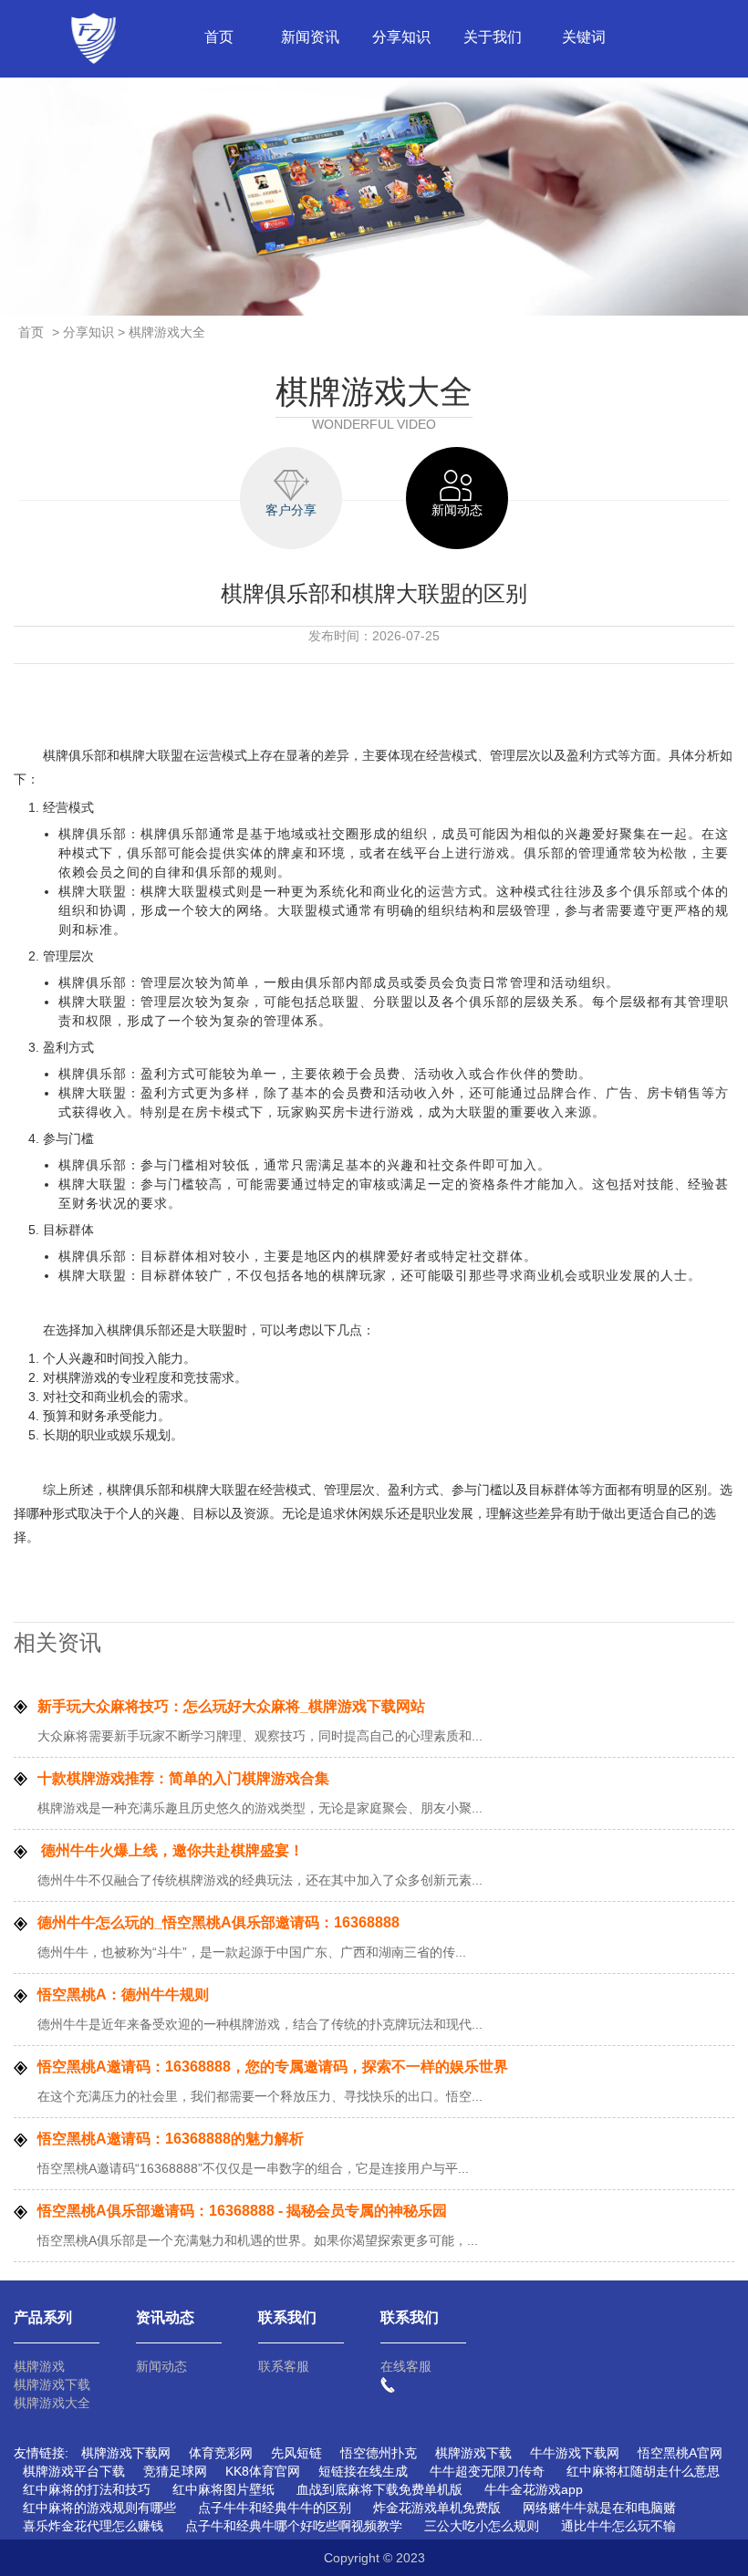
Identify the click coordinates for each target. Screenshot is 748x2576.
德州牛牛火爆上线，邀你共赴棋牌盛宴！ (171, 1850)
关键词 (584, 37)
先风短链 (296, 2453)
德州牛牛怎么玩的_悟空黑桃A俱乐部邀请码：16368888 (218, 1922)
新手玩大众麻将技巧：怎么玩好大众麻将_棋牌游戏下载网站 (231, 1706)
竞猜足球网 (175, 2471)
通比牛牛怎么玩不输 (618, 2526)
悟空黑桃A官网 (680, 2453)
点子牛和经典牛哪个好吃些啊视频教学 (294, 2526)
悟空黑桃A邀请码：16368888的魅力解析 (171, 2139)
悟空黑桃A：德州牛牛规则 (123, 1994)
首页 (219, 37)
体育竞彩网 (221, 2453)
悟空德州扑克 (379, 2453)
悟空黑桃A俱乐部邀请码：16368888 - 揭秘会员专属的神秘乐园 (242, 2211)
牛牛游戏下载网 (575, 2453)
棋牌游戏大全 (52, 2403)
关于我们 (493, 37)
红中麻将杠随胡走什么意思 (643, 2471)
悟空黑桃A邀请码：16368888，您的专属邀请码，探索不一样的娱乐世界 (273, 2067)
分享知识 (401, 37)
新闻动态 (161, 2366)
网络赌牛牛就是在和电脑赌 (599, 2508)
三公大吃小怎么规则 (482, 2526)
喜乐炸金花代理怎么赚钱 (93, 2526)
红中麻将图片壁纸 (223, 2489)
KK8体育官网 (263, 2471)
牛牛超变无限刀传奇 (487, 2471)
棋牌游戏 (39, 2366)
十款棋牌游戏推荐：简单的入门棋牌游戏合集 (183, 1778)
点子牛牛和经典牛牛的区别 (275, 2508)
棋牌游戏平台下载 (74, 2471)
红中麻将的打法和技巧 (87, 2489)
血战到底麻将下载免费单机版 (379, 2489)
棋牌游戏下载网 (126, 2453)
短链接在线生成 (363, 2471)
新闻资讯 (310, 37)
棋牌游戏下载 (52, 2384)
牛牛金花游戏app (534, 2489)
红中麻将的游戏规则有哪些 (99, 2508)
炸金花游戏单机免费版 (437, 2508)
